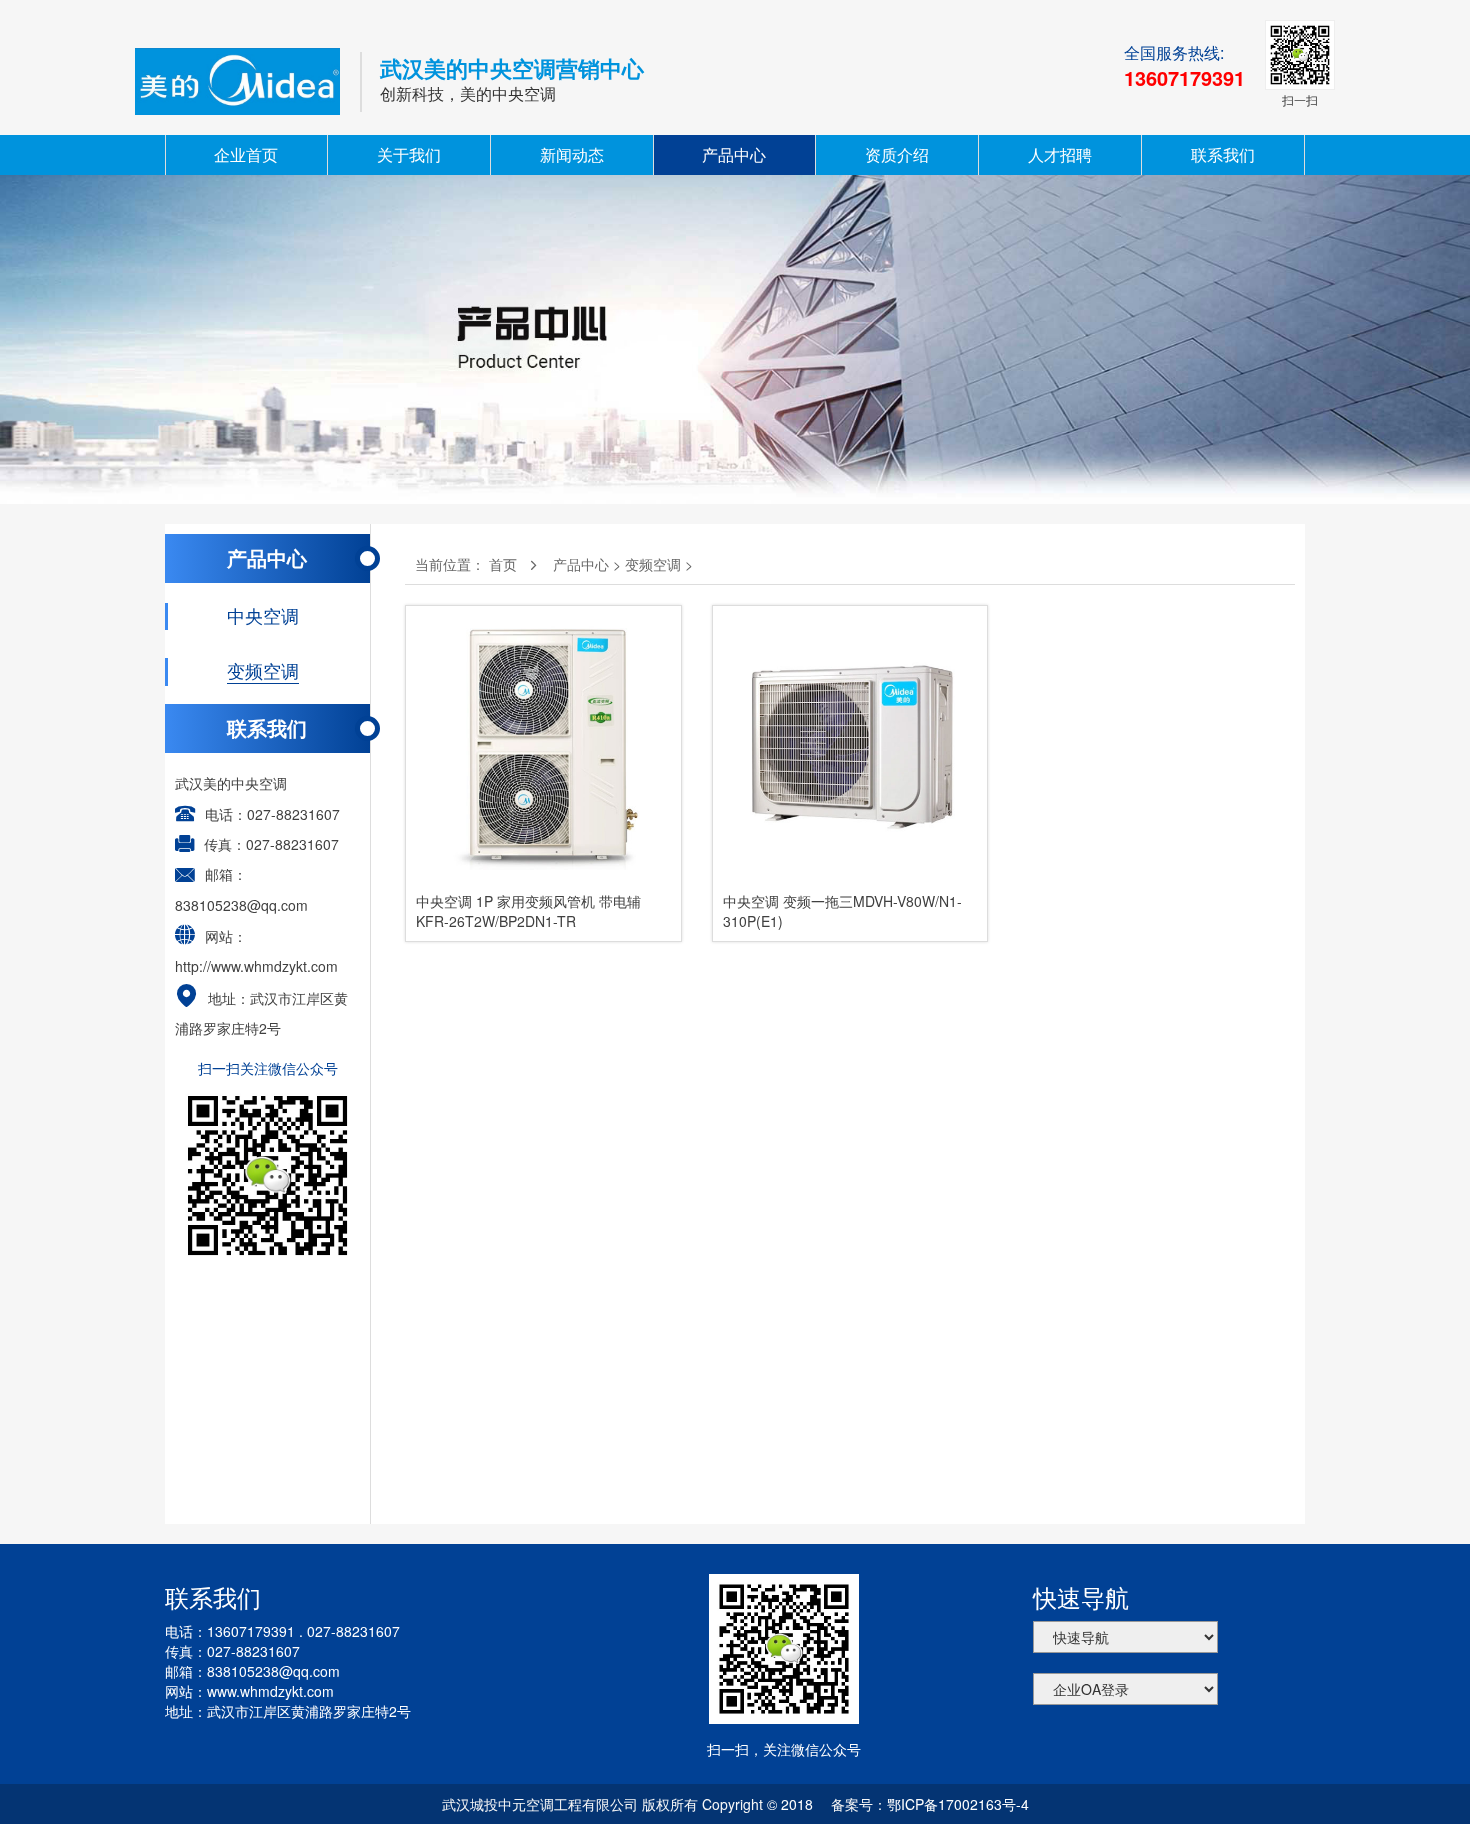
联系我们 (1223, 154)
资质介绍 (897, 154)
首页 (503, 564)
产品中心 (734, 154)
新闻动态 (572, 154)
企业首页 (246, 154)
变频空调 (653, 564)
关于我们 (409, 154)
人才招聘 (1060, 154)
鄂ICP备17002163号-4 (958, 1804)
